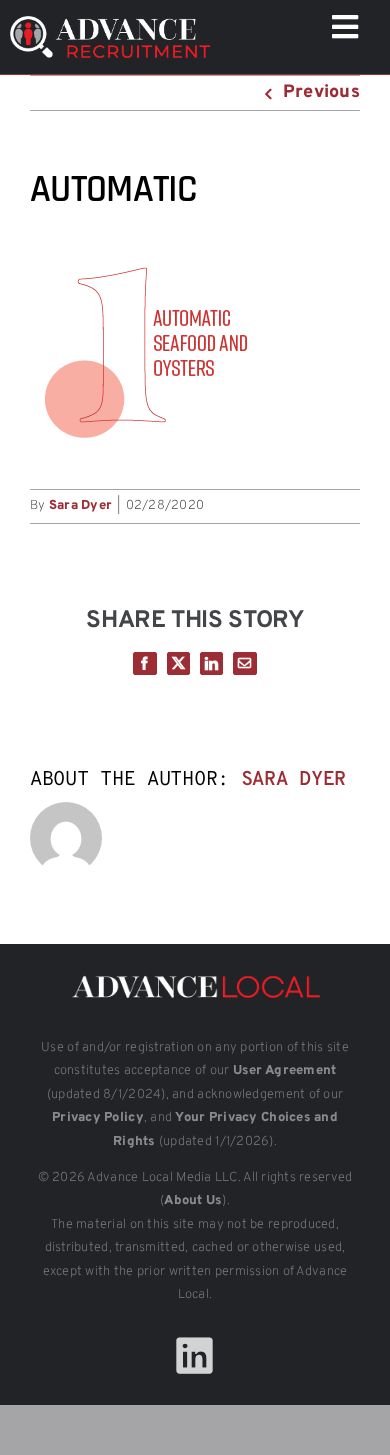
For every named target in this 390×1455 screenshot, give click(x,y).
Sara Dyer (80, 506)
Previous (321, 92)
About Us (193, 1201)
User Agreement (285, 1071)
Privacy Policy (98, 1118)
